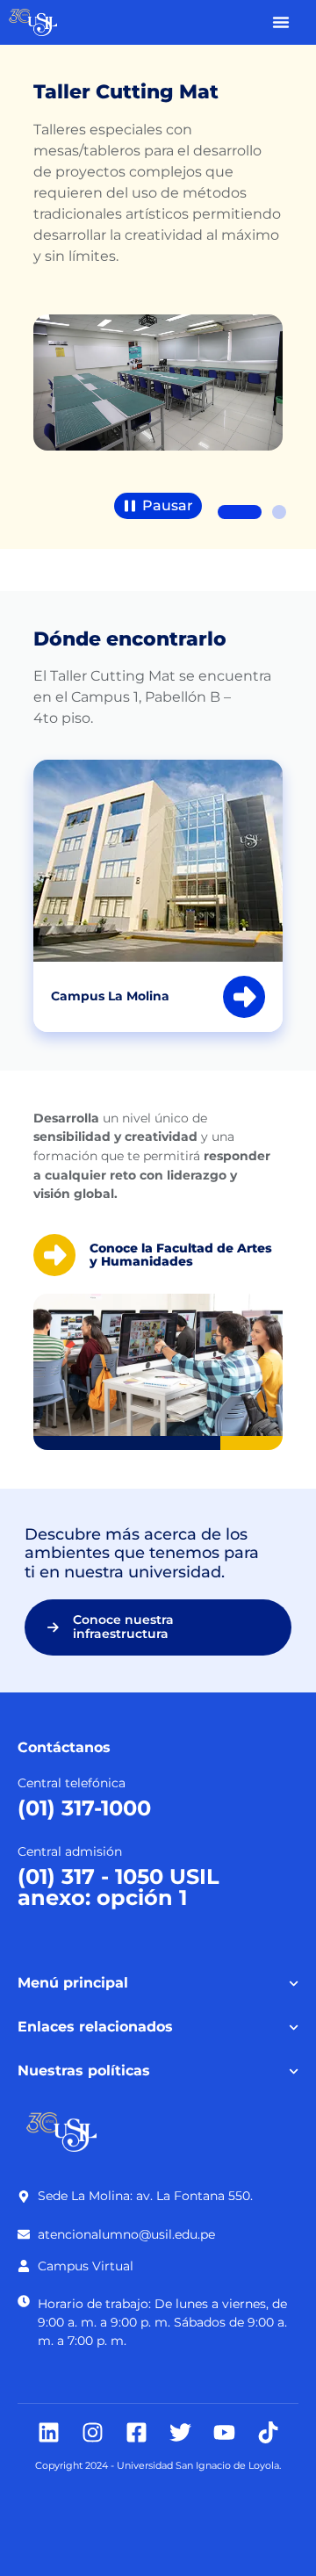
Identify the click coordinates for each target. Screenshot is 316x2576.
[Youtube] (224, 2432)
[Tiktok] (268, 2432)
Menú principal (73, 1983)
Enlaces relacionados (95, 2027)
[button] (240, 512)
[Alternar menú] (281, 22)
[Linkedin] (49, 2432)
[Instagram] (93, 2432)
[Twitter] (180, 2432)
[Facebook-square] (136, 2432)
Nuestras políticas (84, 2071)
